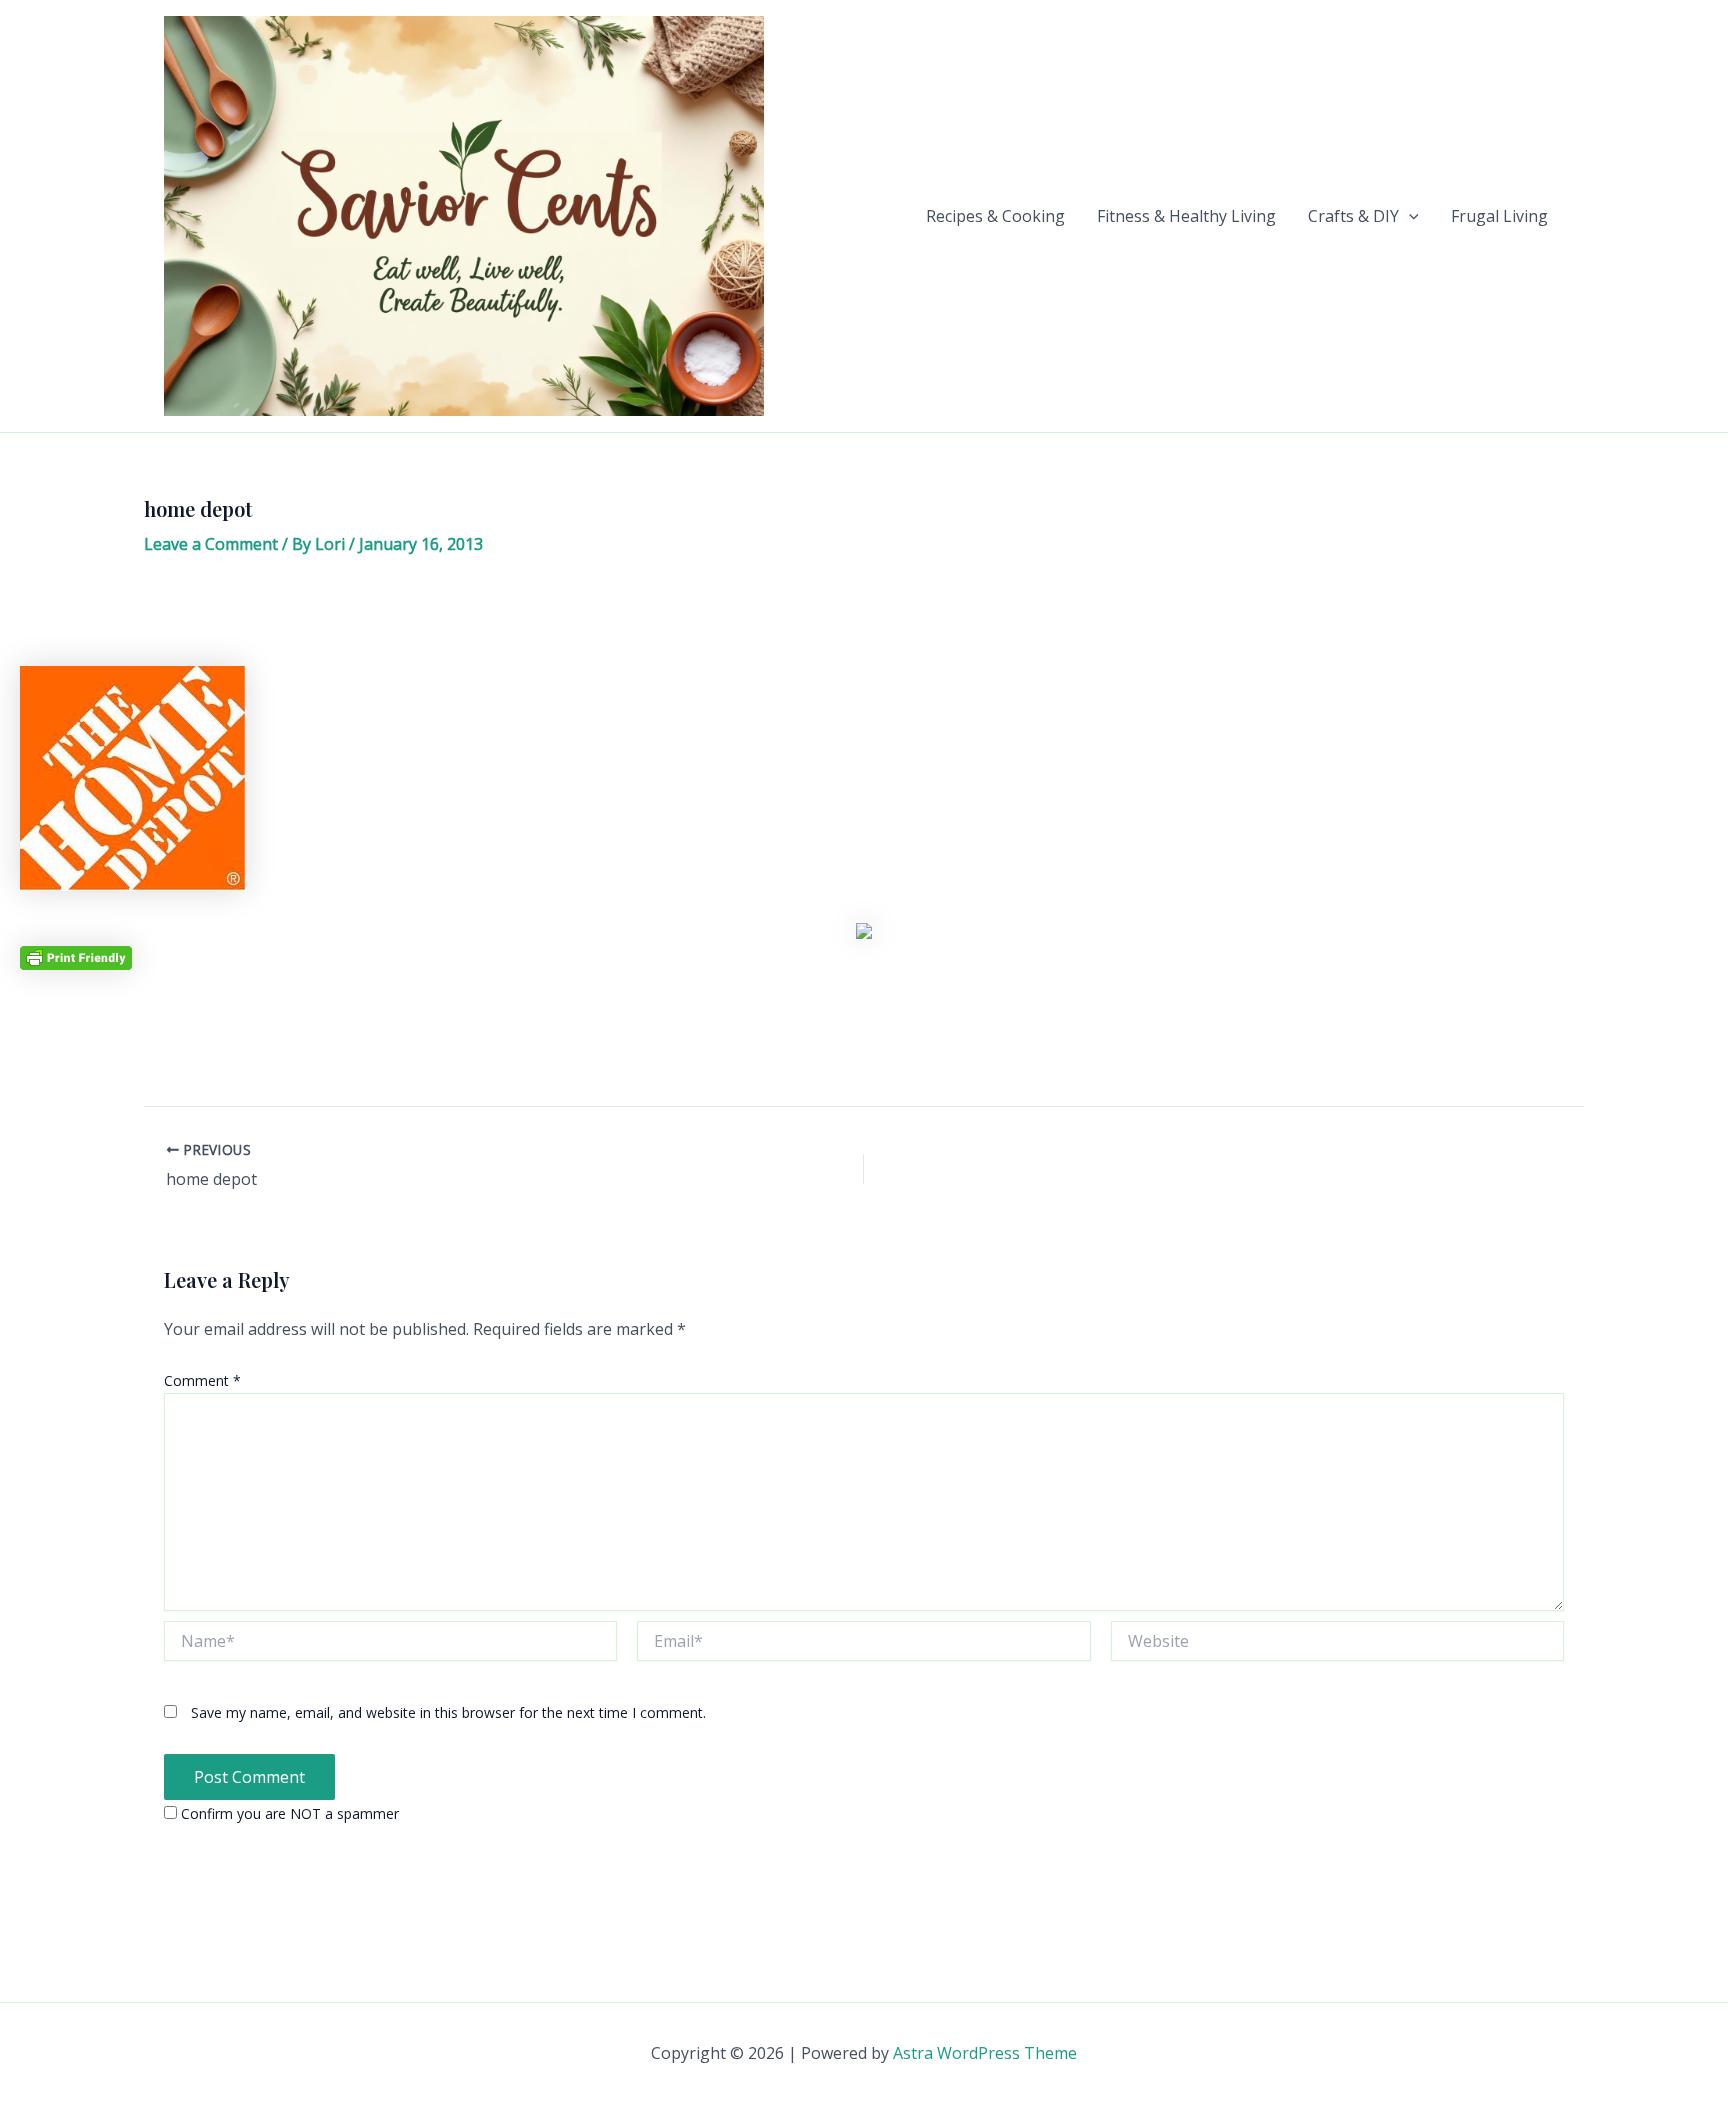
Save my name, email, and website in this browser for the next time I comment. (448, 1712)
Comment (202, 1380)
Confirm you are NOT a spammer (288, 1813)
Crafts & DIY (1353, 216)
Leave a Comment (211, 544)
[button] (1409, 216)
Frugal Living (1499, 216)
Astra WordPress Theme (985, 2053)
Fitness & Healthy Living (1186, 216)
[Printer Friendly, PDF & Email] (76, 956)
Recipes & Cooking (995, 216)
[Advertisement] (864, 618)
